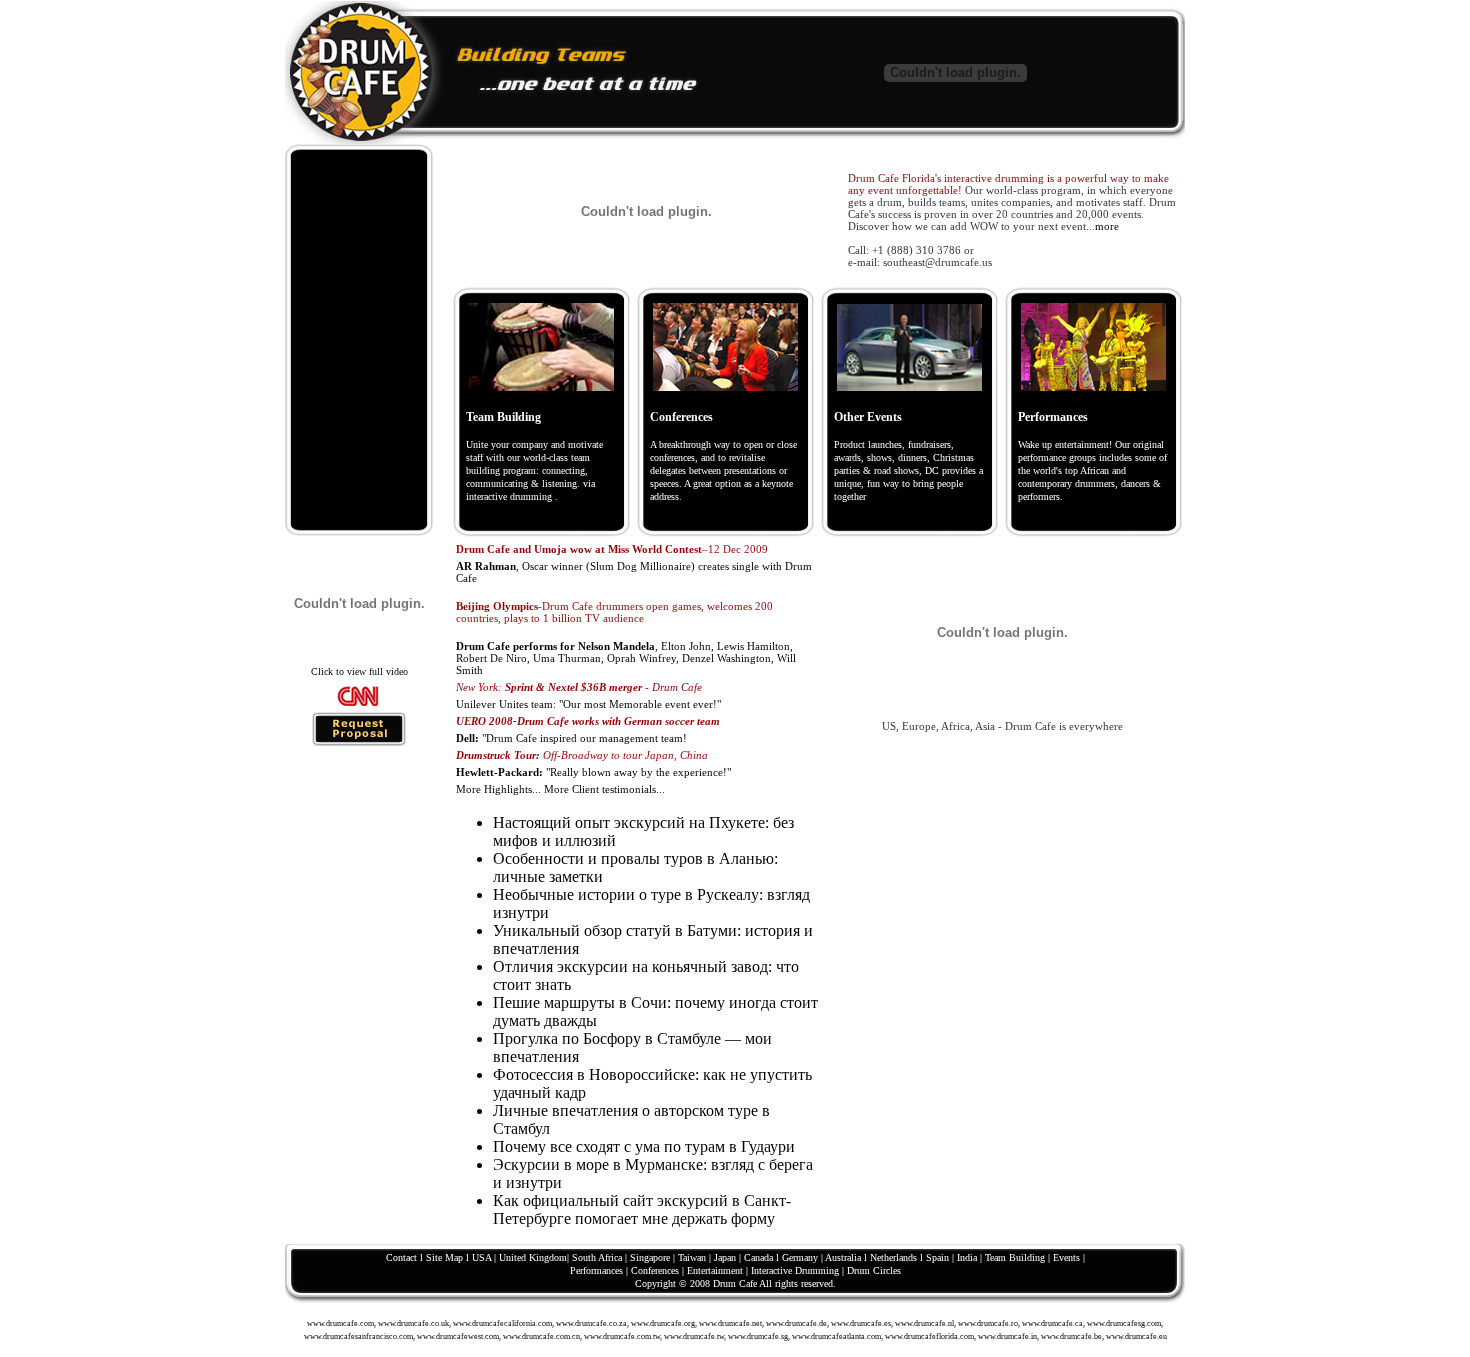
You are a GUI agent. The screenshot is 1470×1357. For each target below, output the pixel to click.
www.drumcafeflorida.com (929, 1336)
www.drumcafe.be (1071, 1336)
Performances (1053, 417)
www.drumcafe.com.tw (622, 1336)
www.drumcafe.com (340, 1323)
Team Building (503, 417)
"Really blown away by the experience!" (593, 772)
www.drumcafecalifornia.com (502, 1323)
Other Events (868, 417)
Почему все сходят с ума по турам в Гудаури (644, 1146)
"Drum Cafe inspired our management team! (571, 738)
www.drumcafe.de (796, 1323)
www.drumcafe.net (730, 1323)
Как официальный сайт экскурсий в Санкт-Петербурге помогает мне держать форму (642, 1209)
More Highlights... (498, 789)
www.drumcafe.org (663, 1323)
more (1107, 226)
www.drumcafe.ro (988, 1323)
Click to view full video (359, 671)
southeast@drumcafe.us (937, 262)
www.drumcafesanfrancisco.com (358, 1336)
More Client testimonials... (604, 789)
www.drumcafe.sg (758, 1336)
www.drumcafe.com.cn (541, 1336)
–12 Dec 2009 (612, 549)
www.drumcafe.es (861, 1323)
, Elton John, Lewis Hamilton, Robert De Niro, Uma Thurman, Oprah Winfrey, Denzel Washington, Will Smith (626, 658)
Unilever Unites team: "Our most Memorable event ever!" (588, 704)
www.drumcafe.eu (1136, 1336)
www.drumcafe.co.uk (413, 1323)
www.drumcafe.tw (694, 1336)
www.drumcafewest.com (458, 1336)
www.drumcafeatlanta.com (836, 1336)
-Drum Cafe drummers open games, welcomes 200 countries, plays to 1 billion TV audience (614, 612)
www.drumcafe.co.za (591, 1323)
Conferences (681, 417)
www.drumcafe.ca (1052, 1323)
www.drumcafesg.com (1124, 1323)
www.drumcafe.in (1007, 1336)
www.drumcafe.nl (924, 1323)
